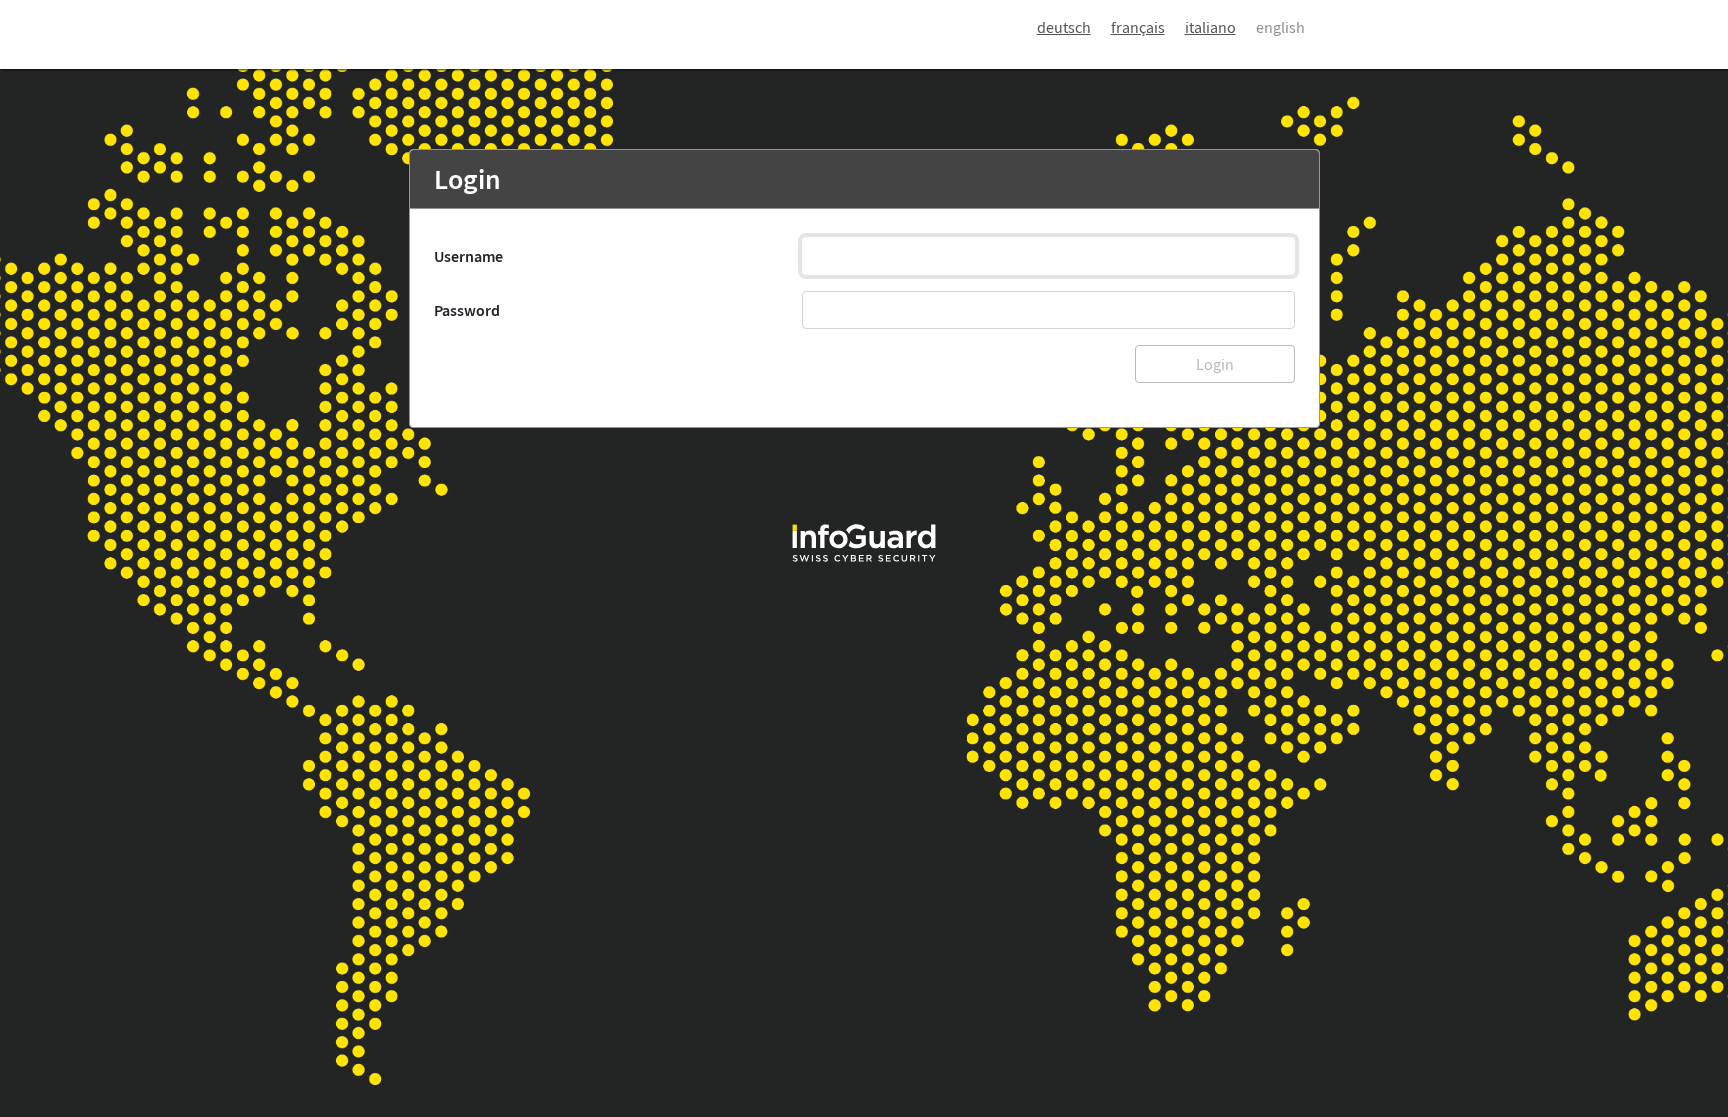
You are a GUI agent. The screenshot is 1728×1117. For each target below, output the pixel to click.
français (1138, 27)
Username (468, 256)
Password (467, 310)
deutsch (1064, 27)
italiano (1210, 27)
